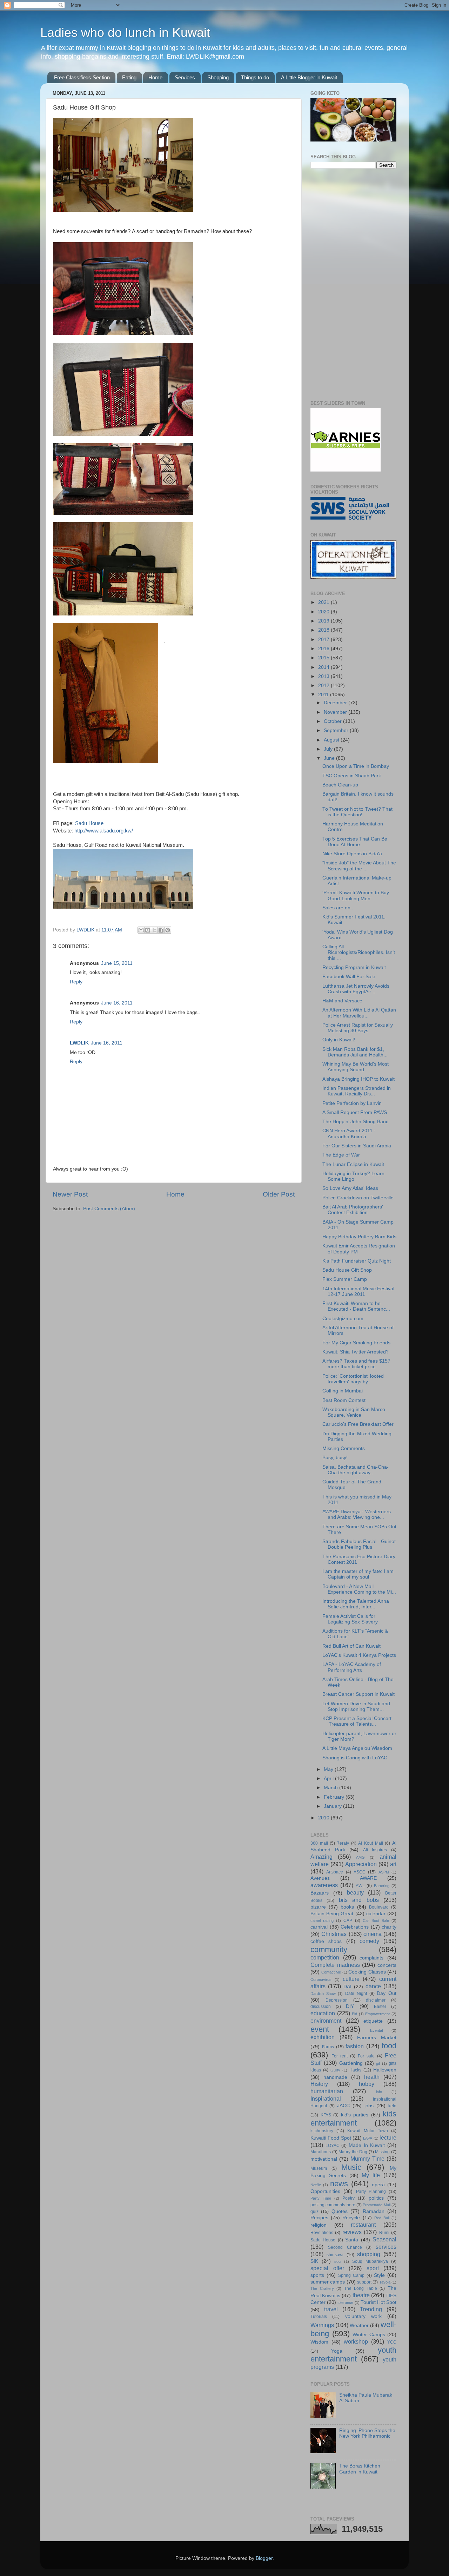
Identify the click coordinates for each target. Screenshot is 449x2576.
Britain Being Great (332, 1914)
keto (392, 2106)
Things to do (255, 77)
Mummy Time (367, 2159)
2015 (324, 658)
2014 (324, 667)
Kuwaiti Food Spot (331, 2138)
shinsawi (335, 2255)
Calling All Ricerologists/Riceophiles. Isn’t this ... (359, 952)
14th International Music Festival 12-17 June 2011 (358, 1292)
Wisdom (319, 2342)
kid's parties (355, 2115)
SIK (314, 2261)
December (336, 703)
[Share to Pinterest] (168, 930)
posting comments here (333, 2205)
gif (378, 2063)
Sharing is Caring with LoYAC (355, 1758)
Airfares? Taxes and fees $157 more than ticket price (356, 1364)
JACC (343, 2106)
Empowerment (377, 2014)
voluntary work (363, 2316)
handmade (335, 2077)
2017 (324, 640)
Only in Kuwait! (339, 1040)
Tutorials (319, 2317)
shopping (369, 2254)
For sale (366, 2056)
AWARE (368, 1878)
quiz (314, 2212)
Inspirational (326, 2099)
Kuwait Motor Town (367, 2131)
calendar (376, 1914)
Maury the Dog (353, 2152)
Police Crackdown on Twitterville (358, 1198)
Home (155, 77)
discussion (321, 2007)
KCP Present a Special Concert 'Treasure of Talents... (357, 1721)
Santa (352, 2240)
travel (331, 2309)
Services (185, 77)
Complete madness (335, 1965)
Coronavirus (321, 1979)
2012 (324, 686)
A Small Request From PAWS (355, 1112)
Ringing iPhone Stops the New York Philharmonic (367, 2433)
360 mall (319, 1843)
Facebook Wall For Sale (349, 977)
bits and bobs (359, 1900)
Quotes (340, 2211)
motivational (324, 2159)
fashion (355, 2046)
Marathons (321, 2152)
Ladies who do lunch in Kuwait (125, 32)
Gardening (351, 2063)
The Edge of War (341, 1155)
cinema (373, 1934)
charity (389, 1927)
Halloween (385, 2070)
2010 (324, 1818)
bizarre (318, 1907)
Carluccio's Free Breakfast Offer (358, 1424)
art (393, 1864)
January (333, 1806)
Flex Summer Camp (345, 1279)
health (372, 2077)
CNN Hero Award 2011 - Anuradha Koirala (349, 1134)
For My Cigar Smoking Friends (356, 1343)
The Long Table (361, 2288)
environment (326, 2021)
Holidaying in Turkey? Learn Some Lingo (353, 1176)
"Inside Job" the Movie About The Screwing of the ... (359, 866)
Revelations (322, 2233)
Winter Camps (369, 2335)
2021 (324, 602)
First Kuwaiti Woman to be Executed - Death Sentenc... (356, 1306)
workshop (356, 2341)
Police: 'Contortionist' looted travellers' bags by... (353, 1379)
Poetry (349, 2198)
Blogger (264, 2558)
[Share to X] (154, 930)
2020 (324, 612)
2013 (324, 676)
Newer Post (70, 1194)
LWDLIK (79, 1043)
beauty (355, 1892)
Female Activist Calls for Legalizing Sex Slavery (350, 1619)
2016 (324, 649)
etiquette (373, 2021)
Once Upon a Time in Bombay (356, 766)
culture (351, 1979)
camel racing (322, 1921)
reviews (352, 2232)
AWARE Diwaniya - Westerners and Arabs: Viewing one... (357, 1514)
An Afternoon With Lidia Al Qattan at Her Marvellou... (359, 1013)
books (347, 1907)
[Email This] (141, 930)
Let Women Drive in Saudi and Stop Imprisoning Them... (356, 1707)
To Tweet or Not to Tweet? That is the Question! (357, 812)
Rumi (384, 2233)
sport (373, 2268)
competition (325, 1957)
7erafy (343, 1843)
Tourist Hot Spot (378, 2302)
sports (317, 2275)
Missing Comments (344, 1448)
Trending (371, 2309)
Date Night (356, 1994)
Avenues (320, 1878)
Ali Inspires (375, 1850)
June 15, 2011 (117, 963)
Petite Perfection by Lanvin (352, 1103)
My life (371, 2175)
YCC (392, 2342)
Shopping (218, 77)
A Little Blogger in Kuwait (309, 77)
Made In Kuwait (367, 2145)
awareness (324, 1885)
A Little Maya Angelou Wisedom (357, 1748)
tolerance (345, 2302)
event (320, 2029)
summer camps (328, 2282)
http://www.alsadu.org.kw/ (104, 831)
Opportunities (325, 2191)
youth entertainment (353, 2355)
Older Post (279, 1194)
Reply (76, 982)
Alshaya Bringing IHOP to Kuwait (358, 1079)
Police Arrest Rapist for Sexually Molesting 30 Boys (358, 1028)
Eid (354, 2014)
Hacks (355, 2070)
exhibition (323, 2037)
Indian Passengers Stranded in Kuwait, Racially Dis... (357, 1091)
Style (379, 2275)
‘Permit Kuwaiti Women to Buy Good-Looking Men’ (356, 895)
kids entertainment (353, 2118)
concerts (387, 1965)
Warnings (322, 2325)
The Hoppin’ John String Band (356, 1122)
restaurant (363, 2225)
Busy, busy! (335, 1458)
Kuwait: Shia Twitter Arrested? (356, 1352)
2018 (324, 630)
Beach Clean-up (340, 785)
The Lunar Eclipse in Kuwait (353, 1164)
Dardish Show (323, 1994)
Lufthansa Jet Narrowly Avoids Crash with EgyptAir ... (356, 989)
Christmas (334, 1934)
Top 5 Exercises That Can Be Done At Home (355, 842)
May (329, 1769)
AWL (360, 1886)
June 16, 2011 (117, 1003)
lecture (388, 2137)
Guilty (335, 2070)
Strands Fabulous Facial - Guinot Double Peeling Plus (359, 1544)
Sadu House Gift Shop (347, 1270)
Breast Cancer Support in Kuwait (358, 1694)
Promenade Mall (376, 2205)
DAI (347, 1987)
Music (351, 2167)
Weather (359, 2325)
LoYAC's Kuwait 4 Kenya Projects (359, 1655)
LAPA (368, 2138)
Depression (337, 2000)
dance (373, 1986)
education (323, 2013)
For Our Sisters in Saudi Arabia (357, 1146)
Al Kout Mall (370, 1843)
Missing (382, 2152)
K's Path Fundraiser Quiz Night (357, 1261)
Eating (129, 77)
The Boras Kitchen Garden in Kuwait (360, 2469)
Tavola (385, 2282)
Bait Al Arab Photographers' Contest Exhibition (353, 1210)
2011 (324, 695)
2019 (324, 621)
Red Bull (382, 2218)
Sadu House (89, 823)
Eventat (377, 2030)
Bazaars (320, 1893)
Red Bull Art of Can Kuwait (351, 1646)
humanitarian (327, 2091)
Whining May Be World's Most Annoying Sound (356, 1067)
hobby (367, 2084)
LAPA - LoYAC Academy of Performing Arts (352, 1667)
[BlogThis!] (148, 930)
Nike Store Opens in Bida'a (352, 854)
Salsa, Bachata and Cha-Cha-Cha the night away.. (356, 1470)
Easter (380, 2007)
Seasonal (384, 2239)
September (337, 730)
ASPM (384, 1872)
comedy (369, 1941)
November (336, 712)
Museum (319, 2168)
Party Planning (371, 2192)
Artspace (335, 1872)
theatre (361, 2295)
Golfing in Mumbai (343, 1391)
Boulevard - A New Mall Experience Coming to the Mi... (359, 1589)
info (379, 2092)
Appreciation (361, 1864)
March (331, 1788)
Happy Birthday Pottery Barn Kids (359, 1237)
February (335, 1797)
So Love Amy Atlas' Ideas (350, 1188)
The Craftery (322, 2288)
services (386, 2247)
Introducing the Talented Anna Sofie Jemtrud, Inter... (356, 1604)
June (330, 758)
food (389, 2046)
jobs (369, 2106)
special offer (327, 2268)
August (332, 740)
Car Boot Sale (376, 1921)
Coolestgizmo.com (343, 1319)
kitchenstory (322, 2131)
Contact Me (331, 1972)
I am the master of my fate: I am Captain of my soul (358, 1574)
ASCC (360, 1872)
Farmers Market (377, 2038)
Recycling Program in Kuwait (354, 967)
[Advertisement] (353, 285)
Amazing (321, 1857)
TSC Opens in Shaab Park (352, 776)
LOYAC (333, 2146)
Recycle (351, 2218)
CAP (348, 1921)
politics (376, 2198)
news (339, 2184)
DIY (350, 2006)
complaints (371, 1958)
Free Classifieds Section (82, 77)
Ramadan (374, 2211)
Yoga (337, 2351)
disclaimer (376, 2000)
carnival (319, 1927)
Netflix (316, 2185)
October (333, 721)
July (329, 749)
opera (378, 2185)
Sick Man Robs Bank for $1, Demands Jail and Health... (355, 1052)
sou (337, 2261)
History (319, 2084)
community (329, 1949)
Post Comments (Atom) (109, 1209)
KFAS (326, 2115)
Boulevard (379, 1907)
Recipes (319, 2218)
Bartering (382, 1886)
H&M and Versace (342, 1001)
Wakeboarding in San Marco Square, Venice (354, 1412)
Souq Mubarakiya (370, 2261)
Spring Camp (351, 2275)
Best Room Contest (344, 1400)
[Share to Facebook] (161, 930)
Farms (328, 2047)
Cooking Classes (367, 1972)
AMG (360, 1857)
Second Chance (345, 2247)
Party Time (321, 2198)
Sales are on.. (338, 908)
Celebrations (355, 1927)
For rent (340, 2056)
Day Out (387, 1993)
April (329, 1778)
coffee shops (326, 1941)
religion (319, 2225)
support (364, 2282)
